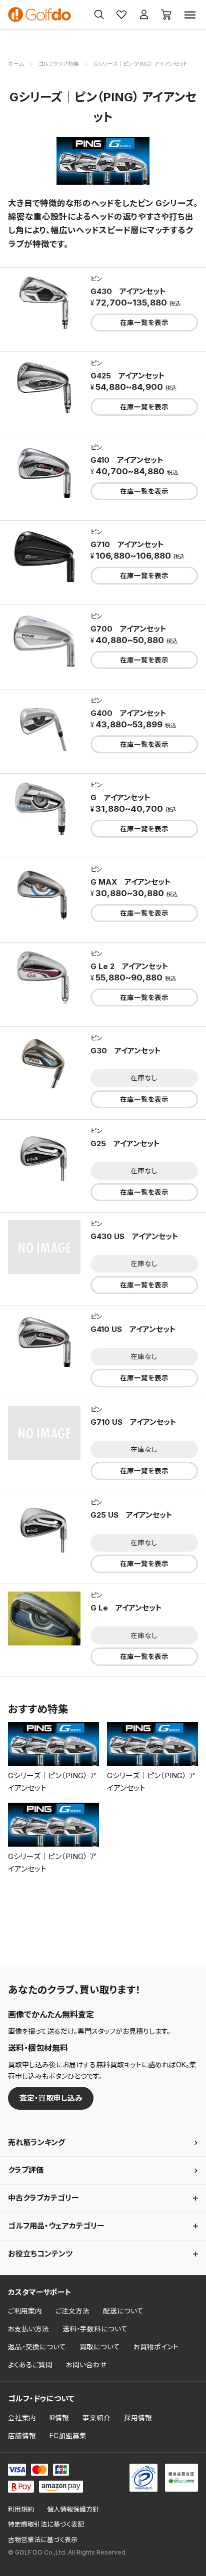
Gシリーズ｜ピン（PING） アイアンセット (52, 1782)
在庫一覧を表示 (144, 322)
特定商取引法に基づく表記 (46, 2524)
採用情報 (138, 2418)
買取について (100, 2347)
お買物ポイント (156, 2347)
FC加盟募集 (68, 2436)
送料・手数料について (95, 2329)
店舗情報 (22, 2436)
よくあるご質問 (30, 2365)
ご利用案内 (25, 2311)
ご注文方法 (72, 2311)
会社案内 (22, 2418)
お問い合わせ (86, 2365)
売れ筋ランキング (36, 2142)
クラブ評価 (26, 2170)
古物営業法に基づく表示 (43, 2540)
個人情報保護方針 (73, 2509)
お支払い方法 (28, 2329)
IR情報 (59, 2418)
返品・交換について (37, 2347)
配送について (123, 2311)
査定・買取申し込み (51, 2098)
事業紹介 (96, 2418)
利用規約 (21, 2509)
